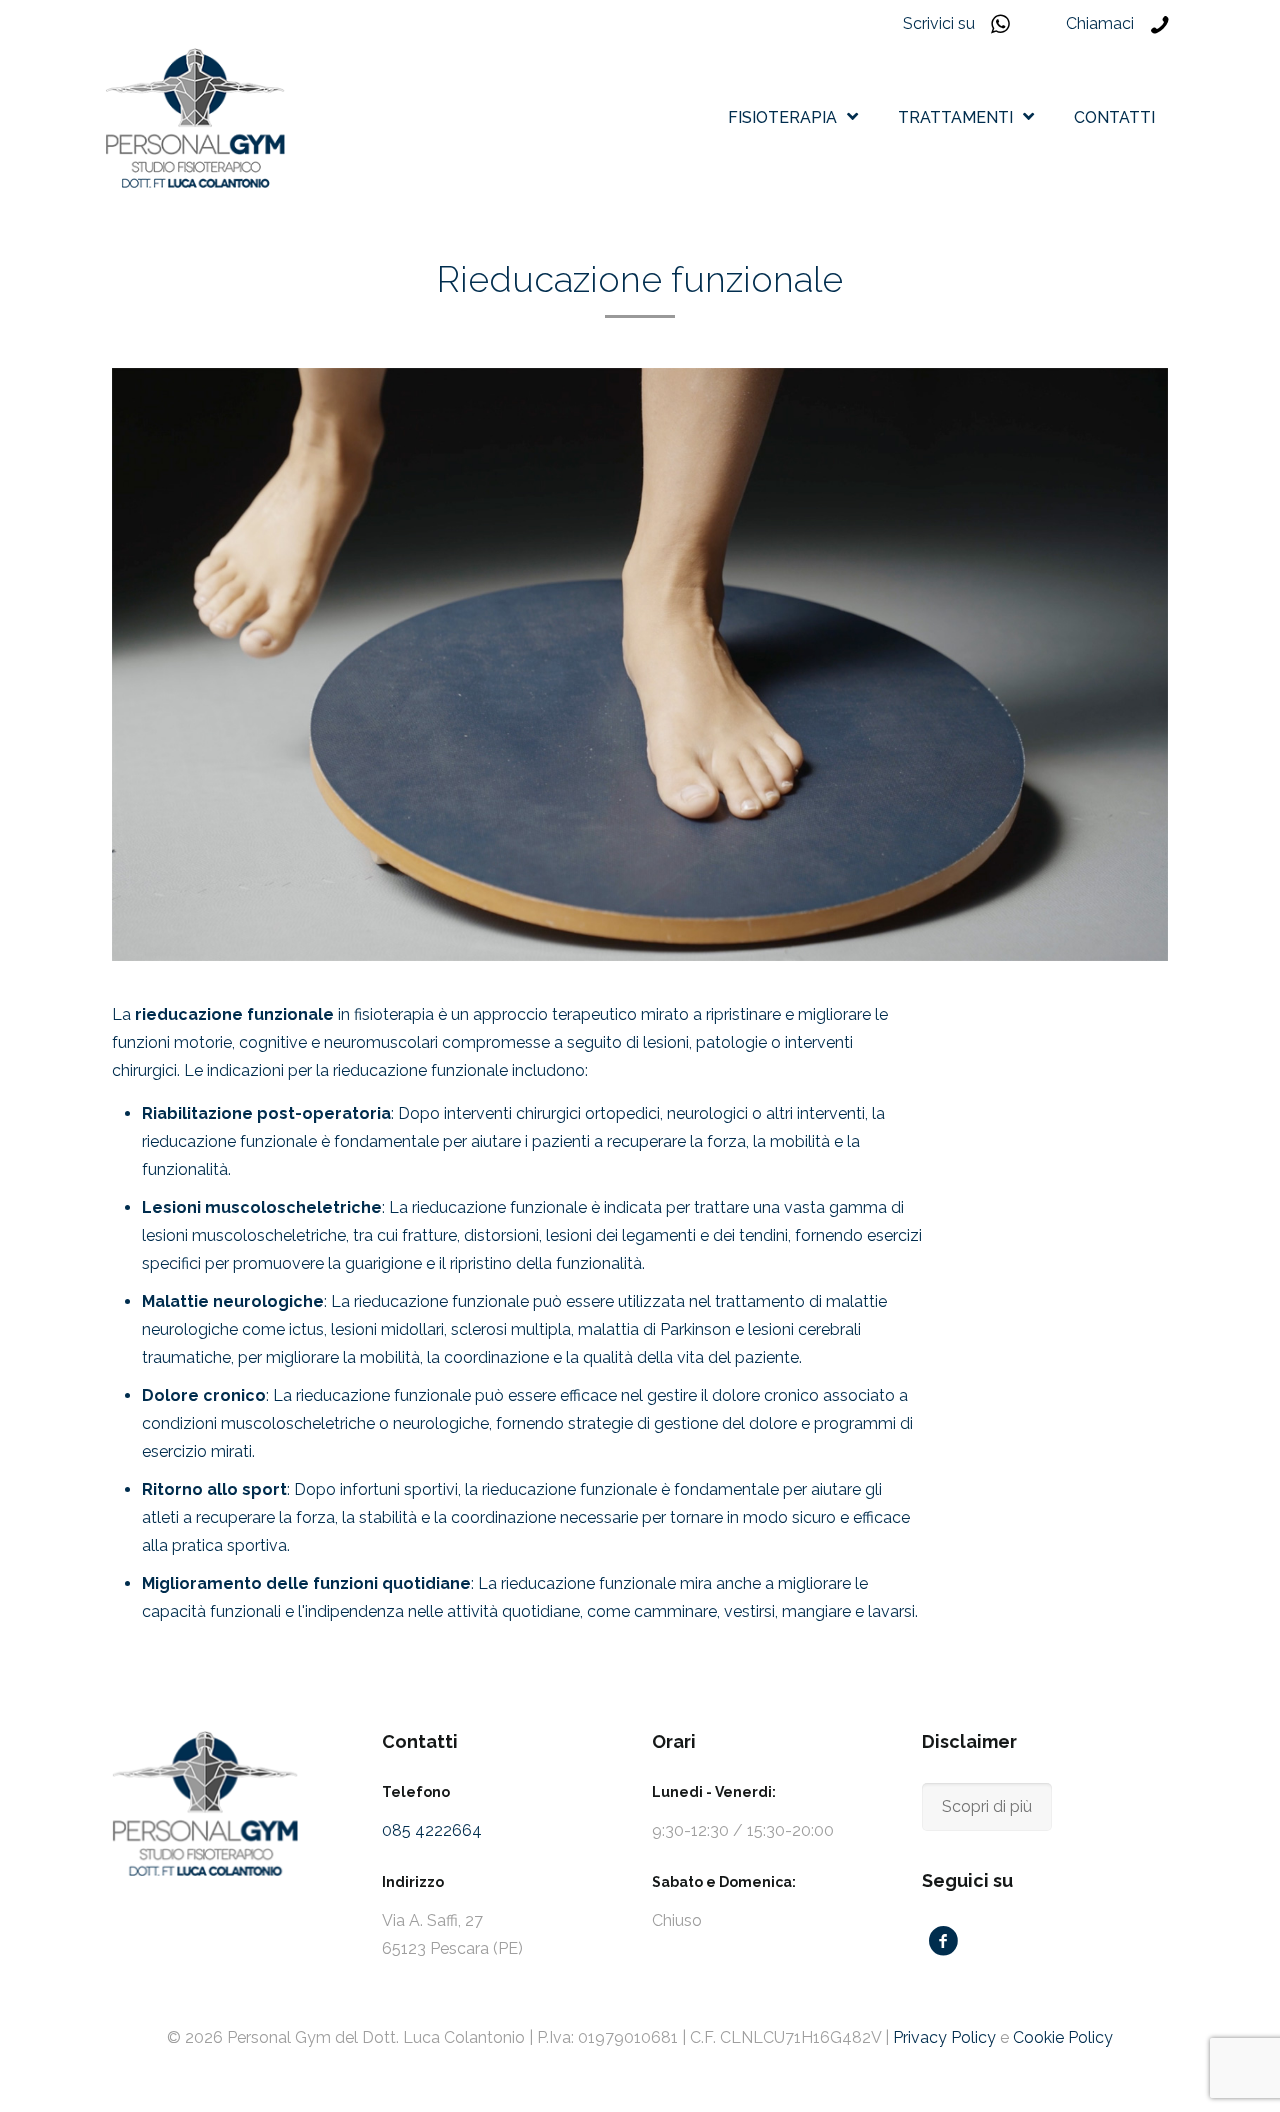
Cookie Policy (1063, 2037)
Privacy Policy (944, 2037)
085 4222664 (432, 1830)
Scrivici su (939, 23)
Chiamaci (1100, 23)
